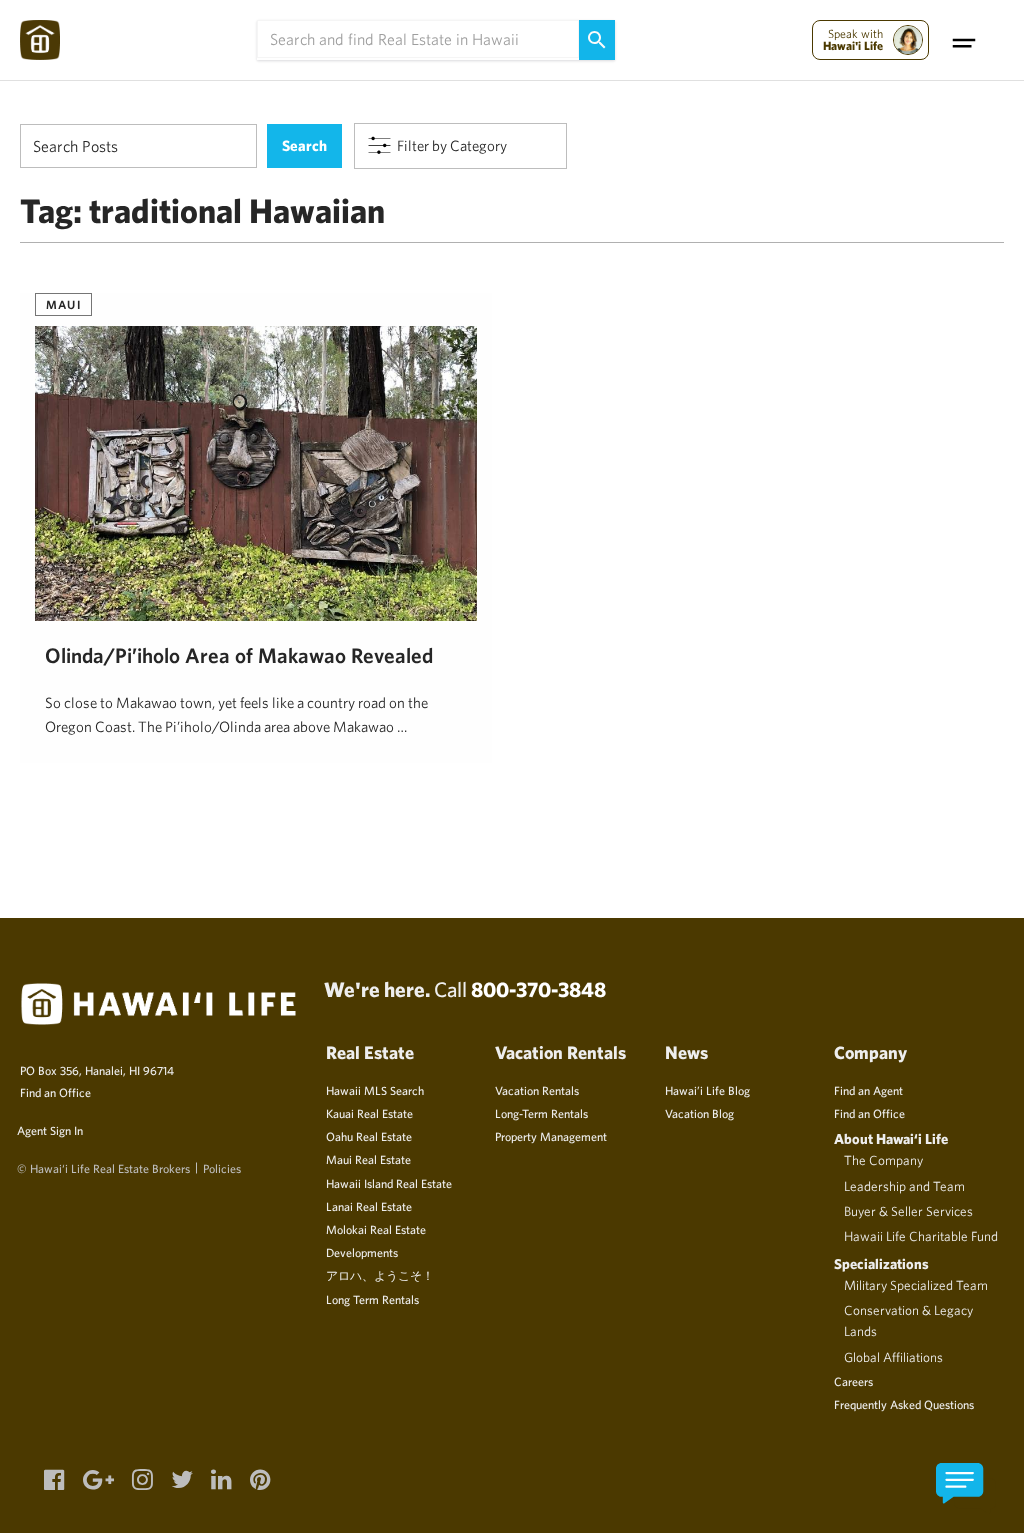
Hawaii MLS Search (375, 1090)
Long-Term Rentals (541, 1113)
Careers (853, 1381)
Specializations (881, 1263)
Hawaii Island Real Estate (389, 1183)
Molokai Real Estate (376, 1229)
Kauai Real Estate (369, 1113)
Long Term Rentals (372, 1299)
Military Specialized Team (916, 1285)
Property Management (551, 1136)
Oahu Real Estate (369, 1136)
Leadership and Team (904, 1186)
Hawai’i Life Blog (707, 1090)
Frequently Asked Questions (904, 1404)
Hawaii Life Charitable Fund (921, 1236)
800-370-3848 (538, 989)
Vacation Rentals (537, 1090)
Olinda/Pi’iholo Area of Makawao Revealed (239, 655)
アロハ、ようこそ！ (380, 1275)
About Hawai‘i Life (891, 1138)
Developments (362, 1252)
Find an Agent (868, 1090)
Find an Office (55, 1092)
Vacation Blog (699, 1113)
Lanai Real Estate (369, 1206)
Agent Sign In (50, 1130)
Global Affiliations (893, 1357)
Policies (222, 1168)
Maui (63, 304)
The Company (883, 1160)
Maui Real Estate (368, 1159)
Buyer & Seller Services (908, 1211)
